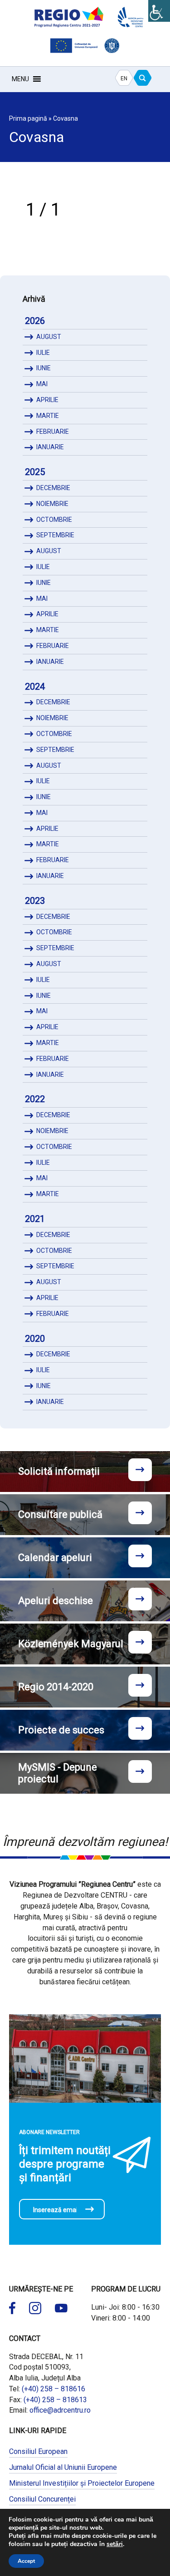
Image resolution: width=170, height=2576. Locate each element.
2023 (35, 901)
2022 (35, 1099)
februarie (53, 432)
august (49, 337)
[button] (20, 79)
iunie (44, 368)
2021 (35, 1219)
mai (42, 384)
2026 (35, 321)
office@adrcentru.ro (60, 2410)
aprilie (47, 400)
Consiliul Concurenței (42, 2499)
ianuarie (50, 447)
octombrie (54, 520)
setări (115, 2544)
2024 (35, 687)
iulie (43, 353)
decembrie (53, 488)
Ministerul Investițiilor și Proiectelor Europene (82, 2483)
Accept (26, 2561)
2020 (35, 1339)
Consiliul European (38, 2451)
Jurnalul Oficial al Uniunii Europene (63, 2467)
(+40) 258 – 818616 (53, 2389)
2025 (35, 472)
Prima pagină (28, 118)
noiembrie (52, 504)
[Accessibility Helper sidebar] (159, 11)
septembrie (55, 535)
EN (124, 79)
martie (48, 416)
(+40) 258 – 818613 (55, 2400)
